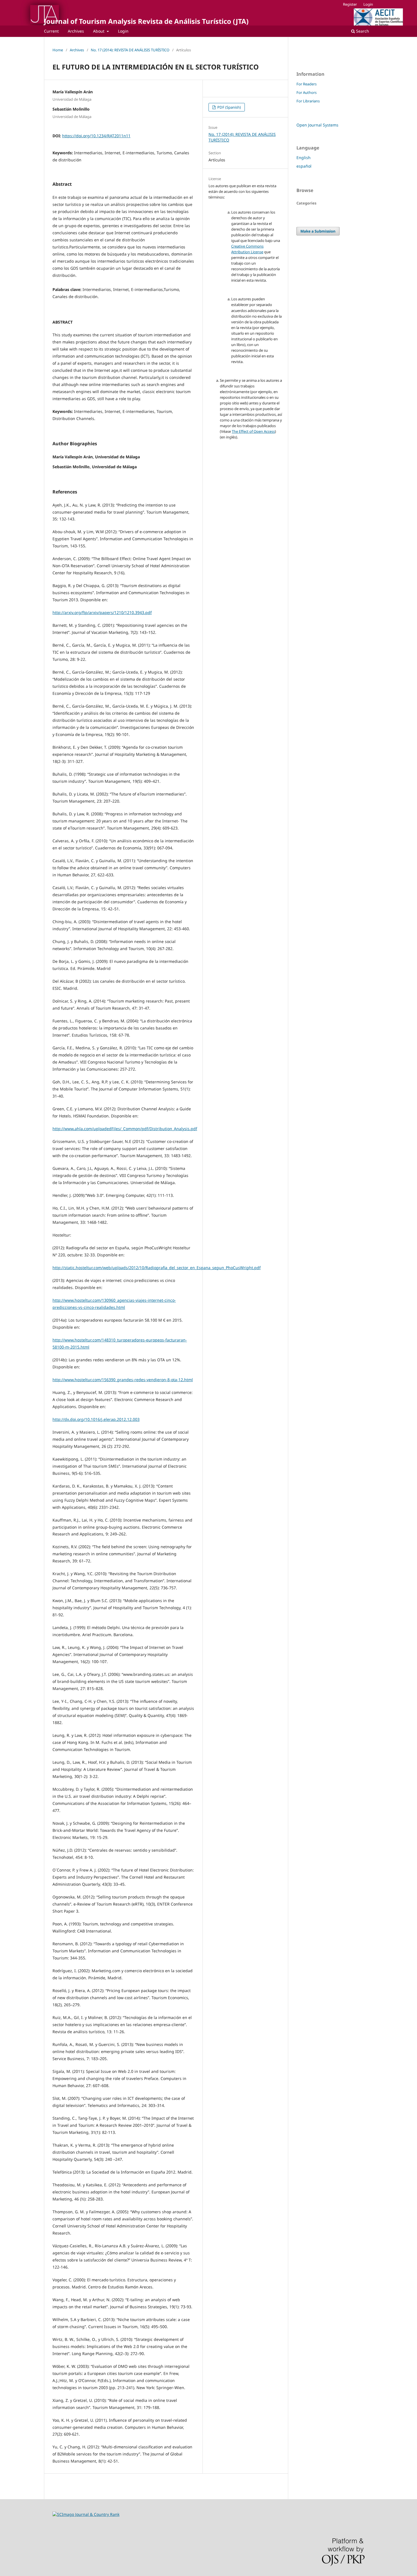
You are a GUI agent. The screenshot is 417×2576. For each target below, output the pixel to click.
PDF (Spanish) (229, 107)
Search (362, 31)
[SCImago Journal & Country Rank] (86, 2514)
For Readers (307, 84)
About (99, 31)
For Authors (307, 92)
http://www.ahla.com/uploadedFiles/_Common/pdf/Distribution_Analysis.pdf (125, 1129)
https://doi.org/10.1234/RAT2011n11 (96, 136)
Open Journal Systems (317, 125)
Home (58, 50)
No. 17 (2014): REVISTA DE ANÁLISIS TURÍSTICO (130, 50)
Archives (76, 31)
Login (123, 31)
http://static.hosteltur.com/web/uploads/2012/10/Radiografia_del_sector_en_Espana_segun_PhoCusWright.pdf (157, 1268)
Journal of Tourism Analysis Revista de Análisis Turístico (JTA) (146, 21)
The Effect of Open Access (253, 431)
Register (350, 4)
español (304, 166)
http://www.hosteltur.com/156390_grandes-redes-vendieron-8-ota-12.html (123, 1380)
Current (51, 31)
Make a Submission (318, 231)
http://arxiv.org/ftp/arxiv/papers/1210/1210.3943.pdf (102, 612)
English (304, 158)
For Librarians (308, 101)
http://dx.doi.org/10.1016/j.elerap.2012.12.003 (96, 1419)
